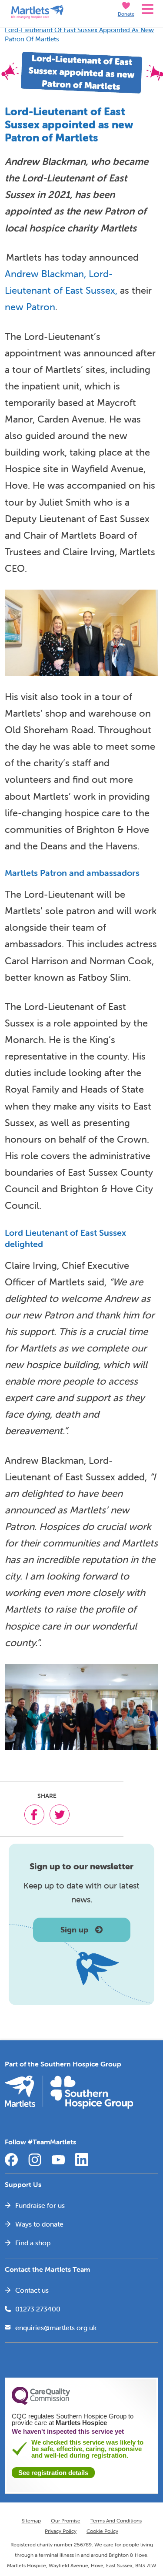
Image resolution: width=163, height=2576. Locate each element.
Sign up (74, 1930)
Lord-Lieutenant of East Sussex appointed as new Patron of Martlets (79, 34)
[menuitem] (81, 2205)
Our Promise (66, 2521)
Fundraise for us (40, 2205)
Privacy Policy (61, 2531)
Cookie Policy (102, 2531)
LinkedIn (82, 2160)
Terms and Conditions (116, 2521)
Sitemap (31, 2521)
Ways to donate (39, 2224)
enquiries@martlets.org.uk (56, 2328)
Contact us (32, 2290)
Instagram (35, 2160)
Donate (126, 14)
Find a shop (33, 2243)
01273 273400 (38, 2309)
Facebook (11, 2160)
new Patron (30, 307)
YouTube (58, 2160)
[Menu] (146, 9)
